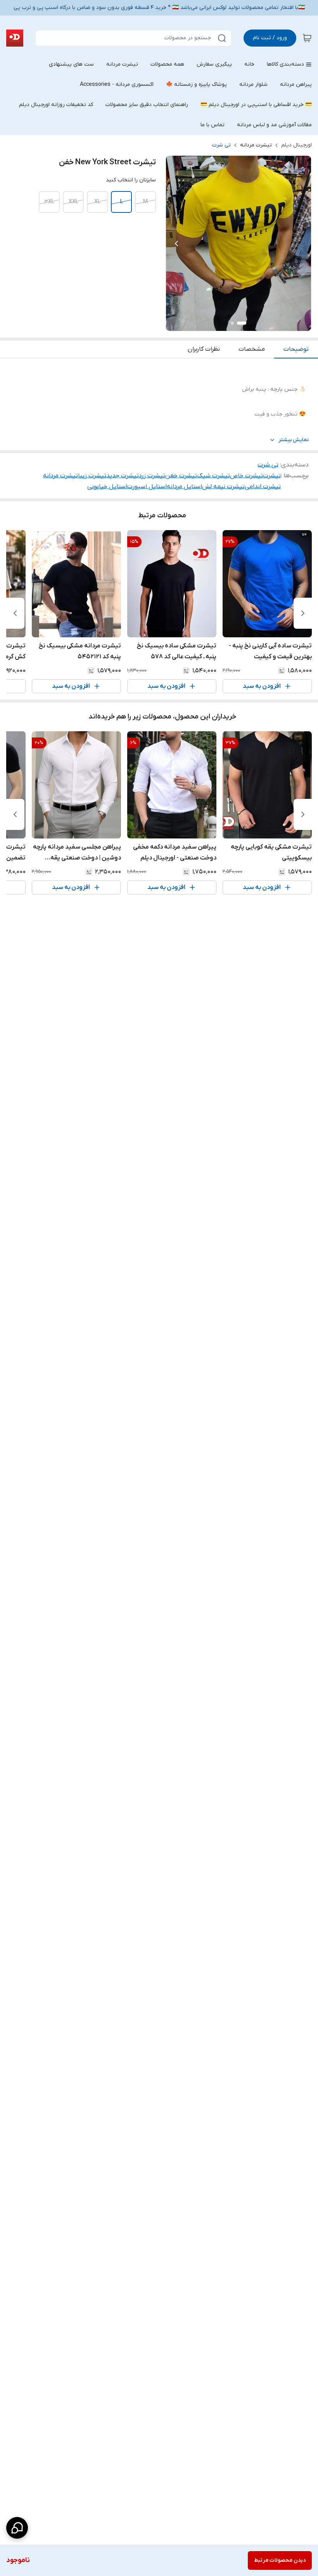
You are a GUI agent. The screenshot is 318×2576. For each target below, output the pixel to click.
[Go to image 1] (242, 323)
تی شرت (221, 145)
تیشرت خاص (246, 476)
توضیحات (296, 349)
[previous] (303, 613)
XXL (73, 202)
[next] (15, 613)
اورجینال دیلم (296, 145)
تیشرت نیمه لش (223, 487)
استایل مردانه (184, 487)
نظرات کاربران (204, 349)
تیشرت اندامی (263, 487)
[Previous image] (176, 244)
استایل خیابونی (107, 487)
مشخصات (252, 349)
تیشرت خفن (181, 476)
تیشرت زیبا (92, 476)
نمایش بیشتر (294, 440)
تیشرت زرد (152, 476)
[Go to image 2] (232, 323)
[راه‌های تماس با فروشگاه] (17, 2528)
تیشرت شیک (213, 476)
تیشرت (272, 476)
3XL (49, 202)
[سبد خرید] (307, 38)
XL (97, 202)
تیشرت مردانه (256, 145)
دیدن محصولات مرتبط (280, 2560)
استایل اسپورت (147, 487)
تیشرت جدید (123, 476)
